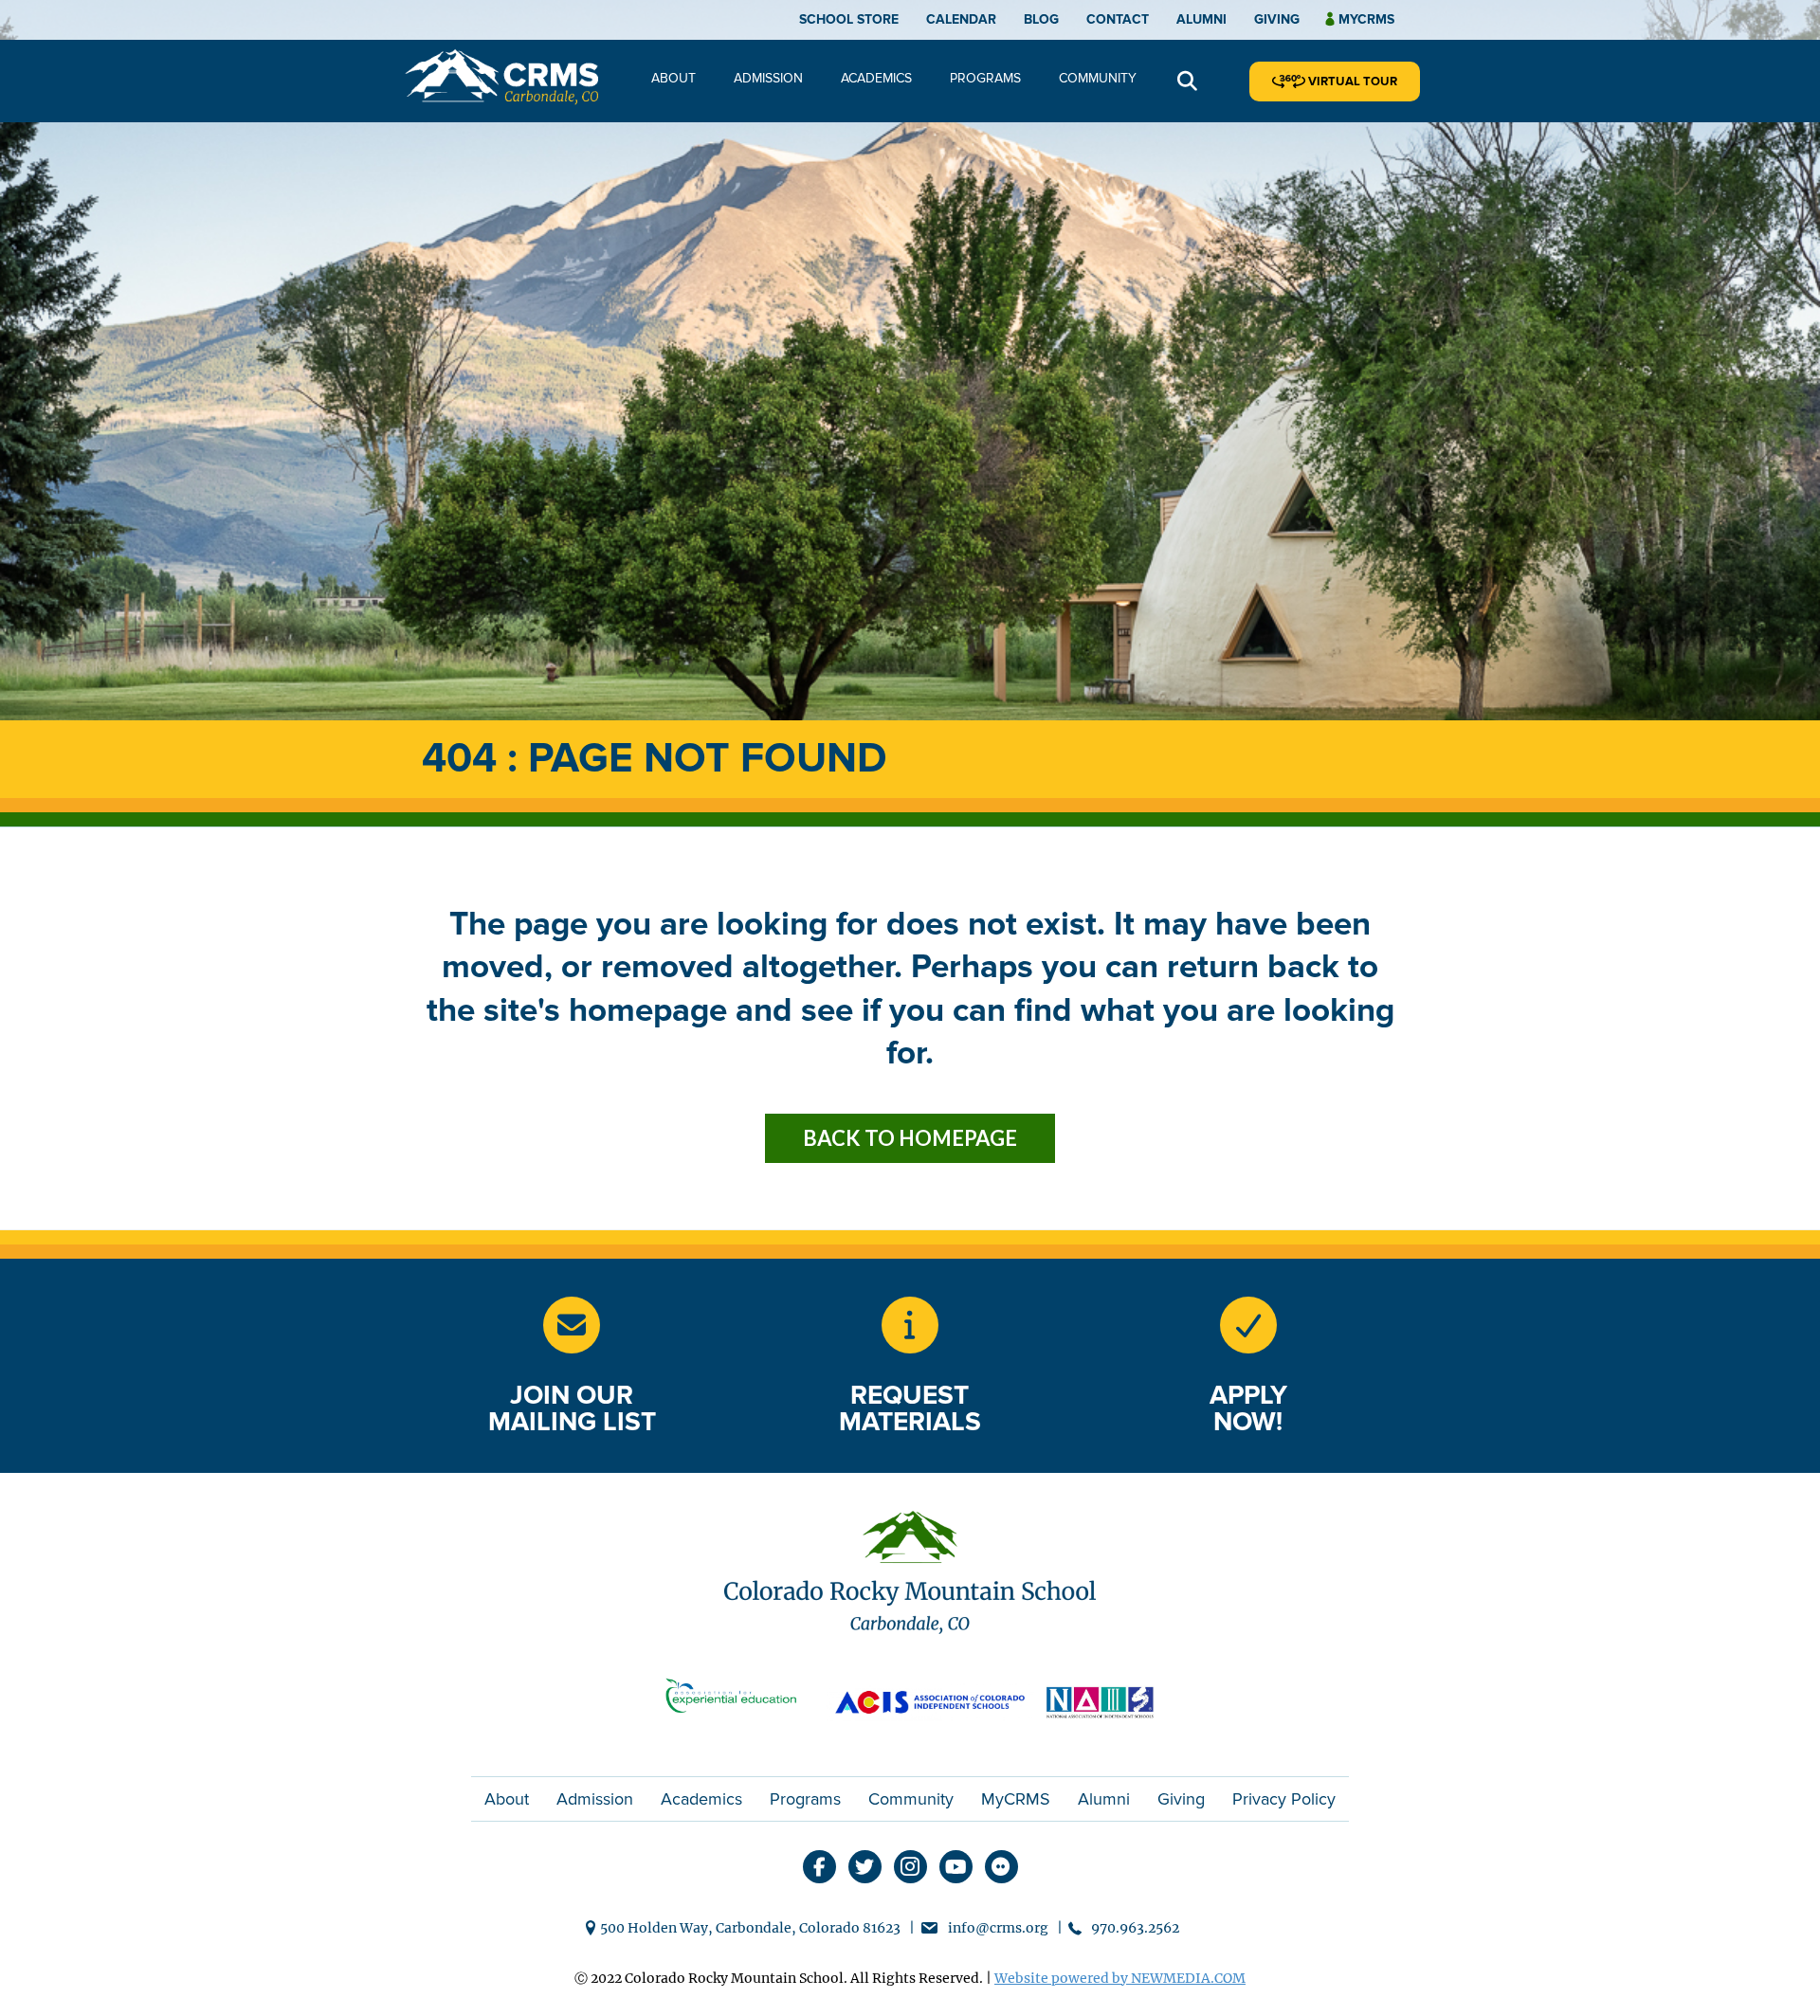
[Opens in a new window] (910, 1325)
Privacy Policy (1284, 1799)
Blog (1041, 19)
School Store (849, 19)
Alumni (1201, 19)
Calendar (961, 19)
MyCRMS (1016, 1799)
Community (1098, 78)
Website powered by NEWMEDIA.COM (1120, 1978)
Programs (985, 78)
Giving (1277, 19)
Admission (768, 78)
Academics (876, 78)
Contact (1118, 19)
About (673, 78)
